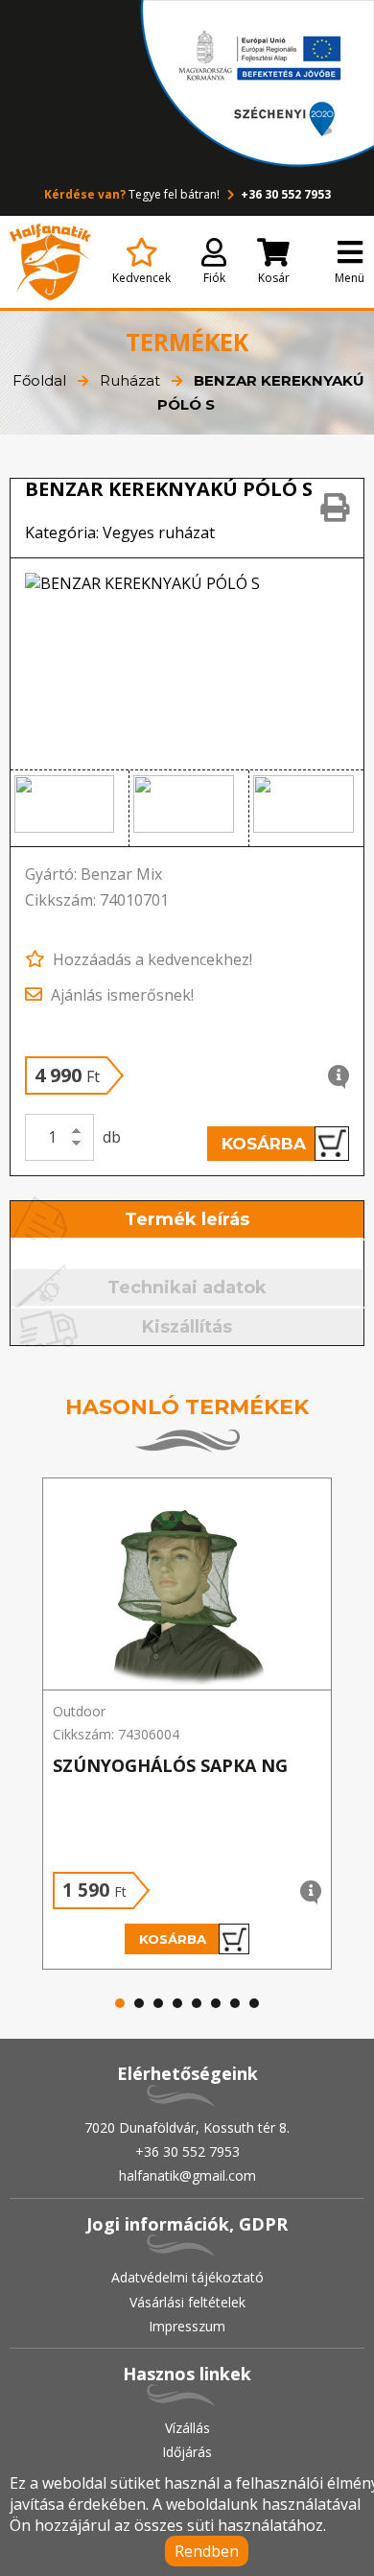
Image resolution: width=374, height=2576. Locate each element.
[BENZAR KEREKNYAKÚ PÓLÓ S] (187, 664)
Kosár (274, 278)
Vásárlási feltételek (187, 2302)
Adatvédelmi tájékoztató (187, 2277)
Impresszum (187, 2326)
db (112, 1137)
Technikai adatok (187, 1288)
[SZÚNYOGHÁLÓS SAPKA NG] (187, 1584)
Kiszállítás (187, 1327)
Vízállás (187, 2428)
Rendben (207, 2551)
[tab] (188, 1221)
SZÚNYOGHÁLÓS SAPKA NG (170, 1765)
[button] (70, 809)
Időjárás (187, 2452)
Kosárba (264, 1144)
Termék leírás (187, 1219)
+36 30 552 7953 (284, 194)
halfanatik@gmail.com (187, 2175)
